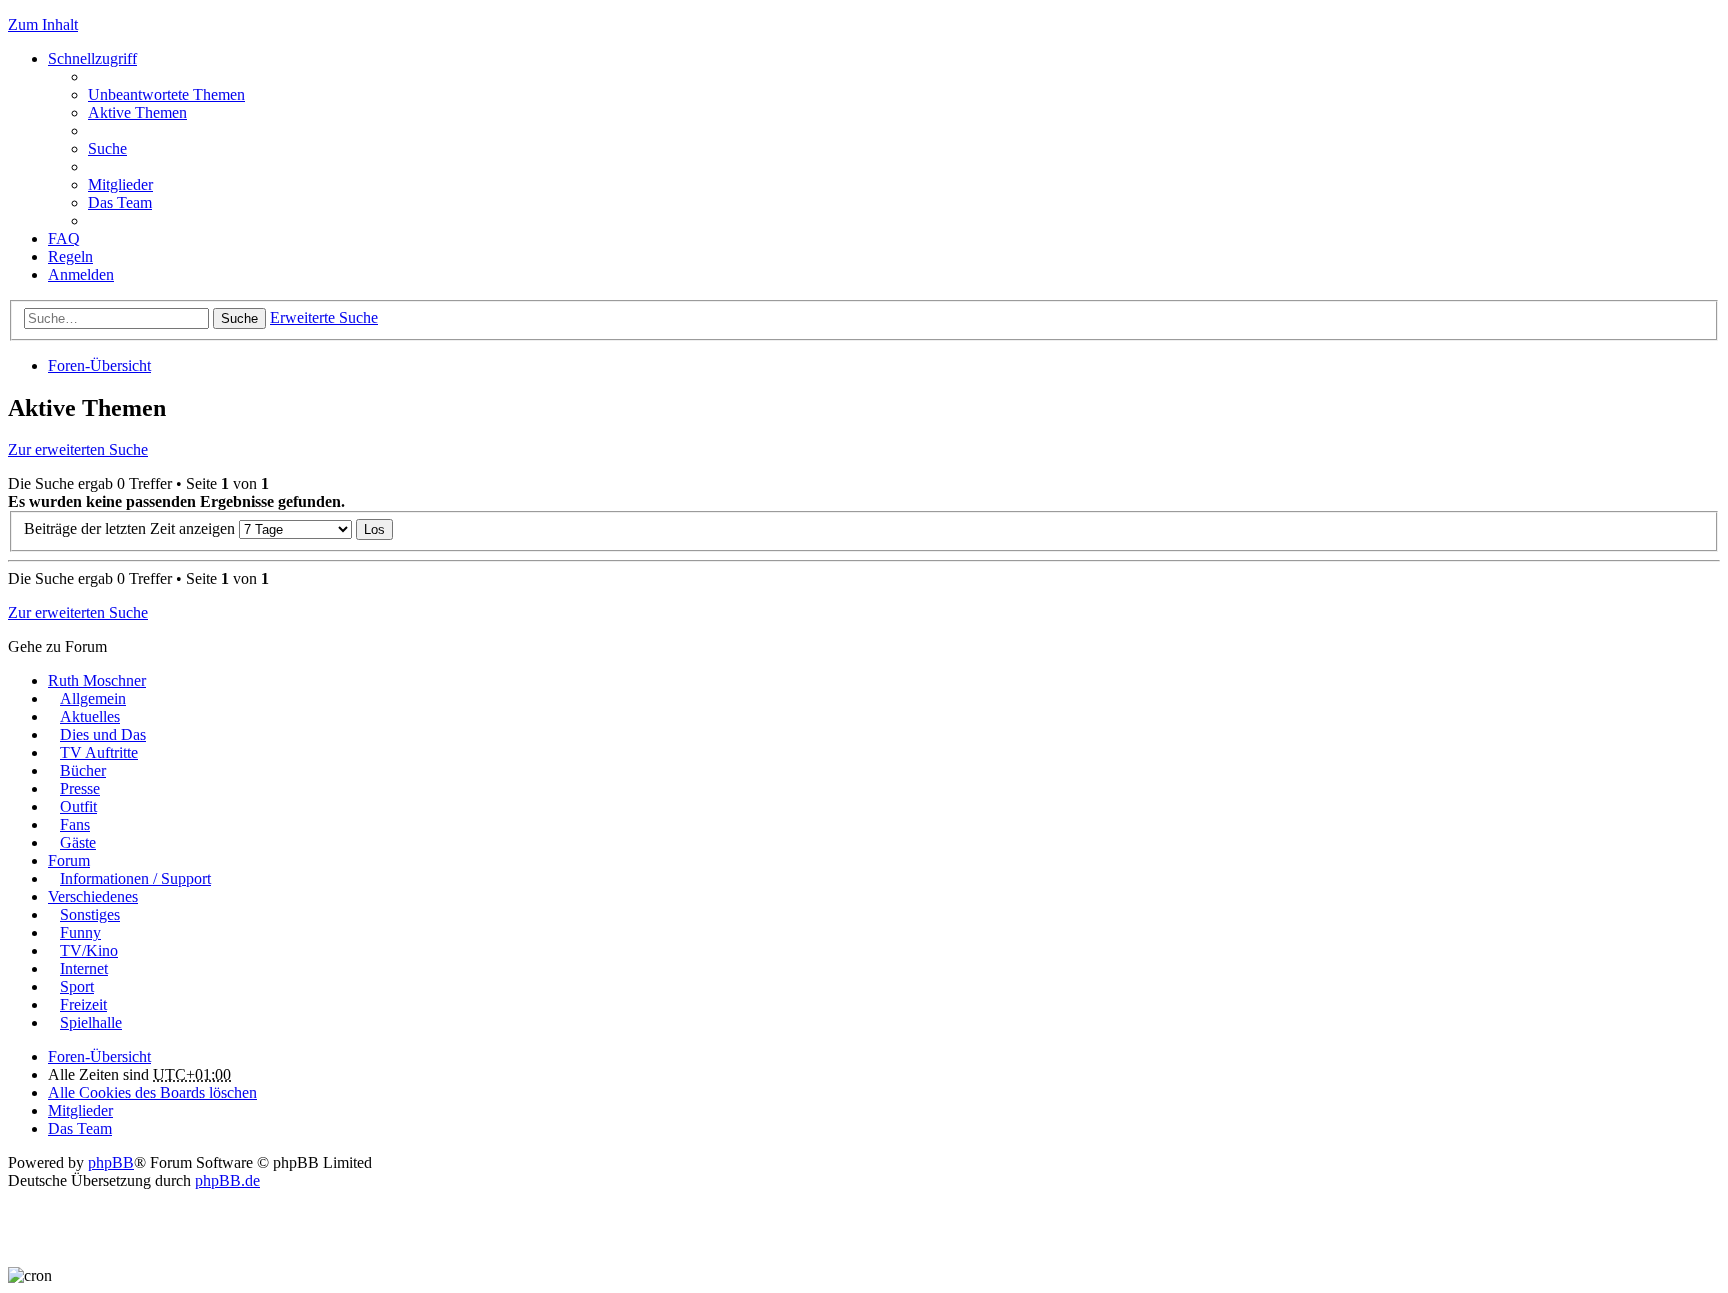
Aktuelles (90, 716)
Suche (239, 318)
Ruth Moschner (97, 680)
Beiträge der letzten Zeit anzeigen (131, 528)
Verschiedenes (93, 896)
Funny (80, 932)
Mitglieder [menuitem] (120, 184)
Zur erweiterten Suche (78, 449)
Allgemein (93, 698)
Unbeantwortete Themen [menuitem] (166, 94)
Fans (75, 824)
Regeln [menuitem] (70, 256)
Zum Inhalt (43, 24)
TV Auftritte (99, 752)
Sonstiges (90, 914)
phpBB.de (227, 1180)
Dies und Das (103, 734)
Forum (69, 860)
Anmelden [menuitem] (81, 274)
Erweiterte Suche (324, 317)
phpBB (111, 1162)
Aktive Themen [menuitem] (137, 112)
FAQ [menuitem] (64, 238)
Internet (84, 968)
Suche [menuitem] (107, 148)
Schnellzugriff (92, 58)
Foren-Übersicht (99, 365)
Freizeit (83, 1004)
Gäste (78, 842)
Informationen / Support (135, 878)
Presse (80, 788)
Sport (77, 986)
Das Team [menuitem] (120, 202)
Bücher (83, 770)
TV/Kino (89, 950)
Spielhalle (91, 1022)
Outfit (78, 806)
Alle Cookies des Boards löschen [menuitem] (152, 1092)
